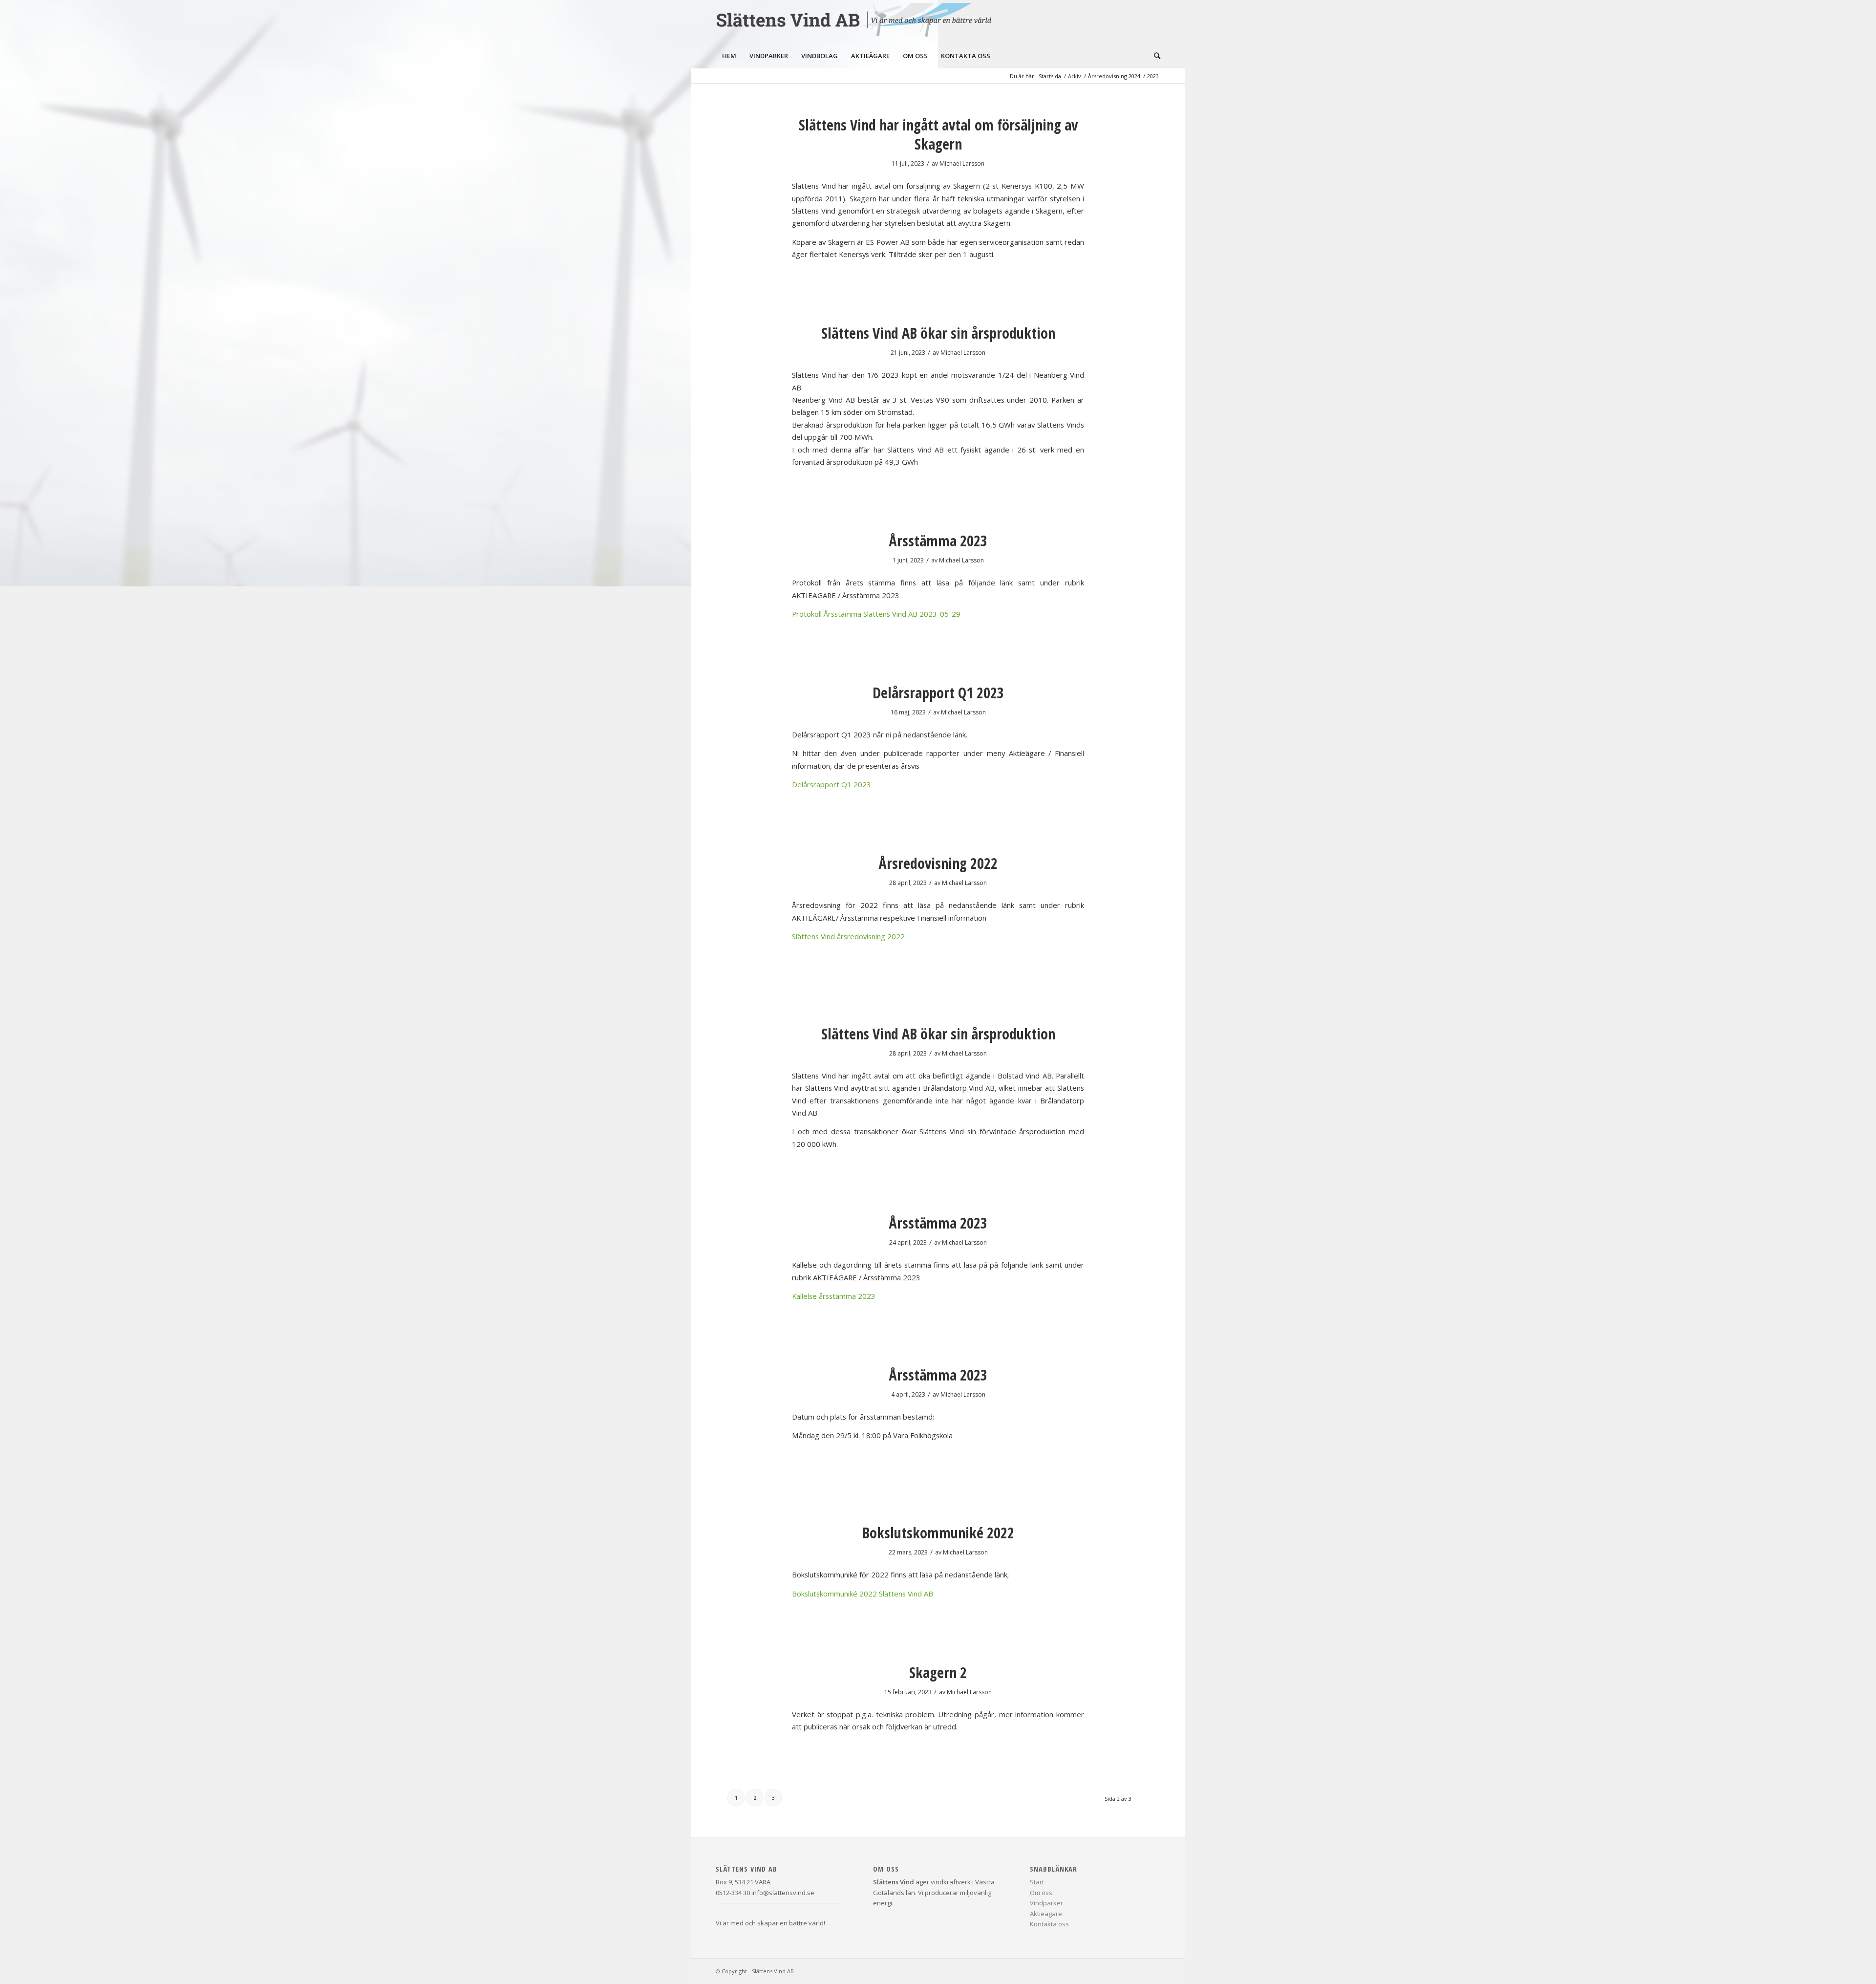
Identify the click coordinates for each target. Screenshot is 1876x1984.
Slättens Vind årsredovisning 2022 (848, 936)
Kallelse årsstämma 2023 (834, 1296)
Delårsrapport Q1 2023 (938, 693)
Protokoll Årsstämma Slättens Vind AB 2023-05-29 (876, 614)
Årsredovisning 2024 (1114, 76)
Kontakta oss (1049, 1924)
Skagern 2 (938, 1672)
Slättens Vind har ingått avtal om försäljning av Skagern (938, 134)
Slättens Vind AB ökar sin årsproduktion (938, 333)
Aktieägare (1046, 1914)
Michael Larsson (962, 163)
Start (1037, 1882)
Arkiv (1075, 76)
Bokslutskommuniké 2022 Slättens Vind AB (863, 1594)
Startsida (1050, 76)
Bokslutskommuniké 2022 (938, 1533)
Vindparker (1046, 1903)
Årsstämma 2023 (938, 541)
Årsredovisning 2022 (938, 863)
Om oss (1041, 1893)
